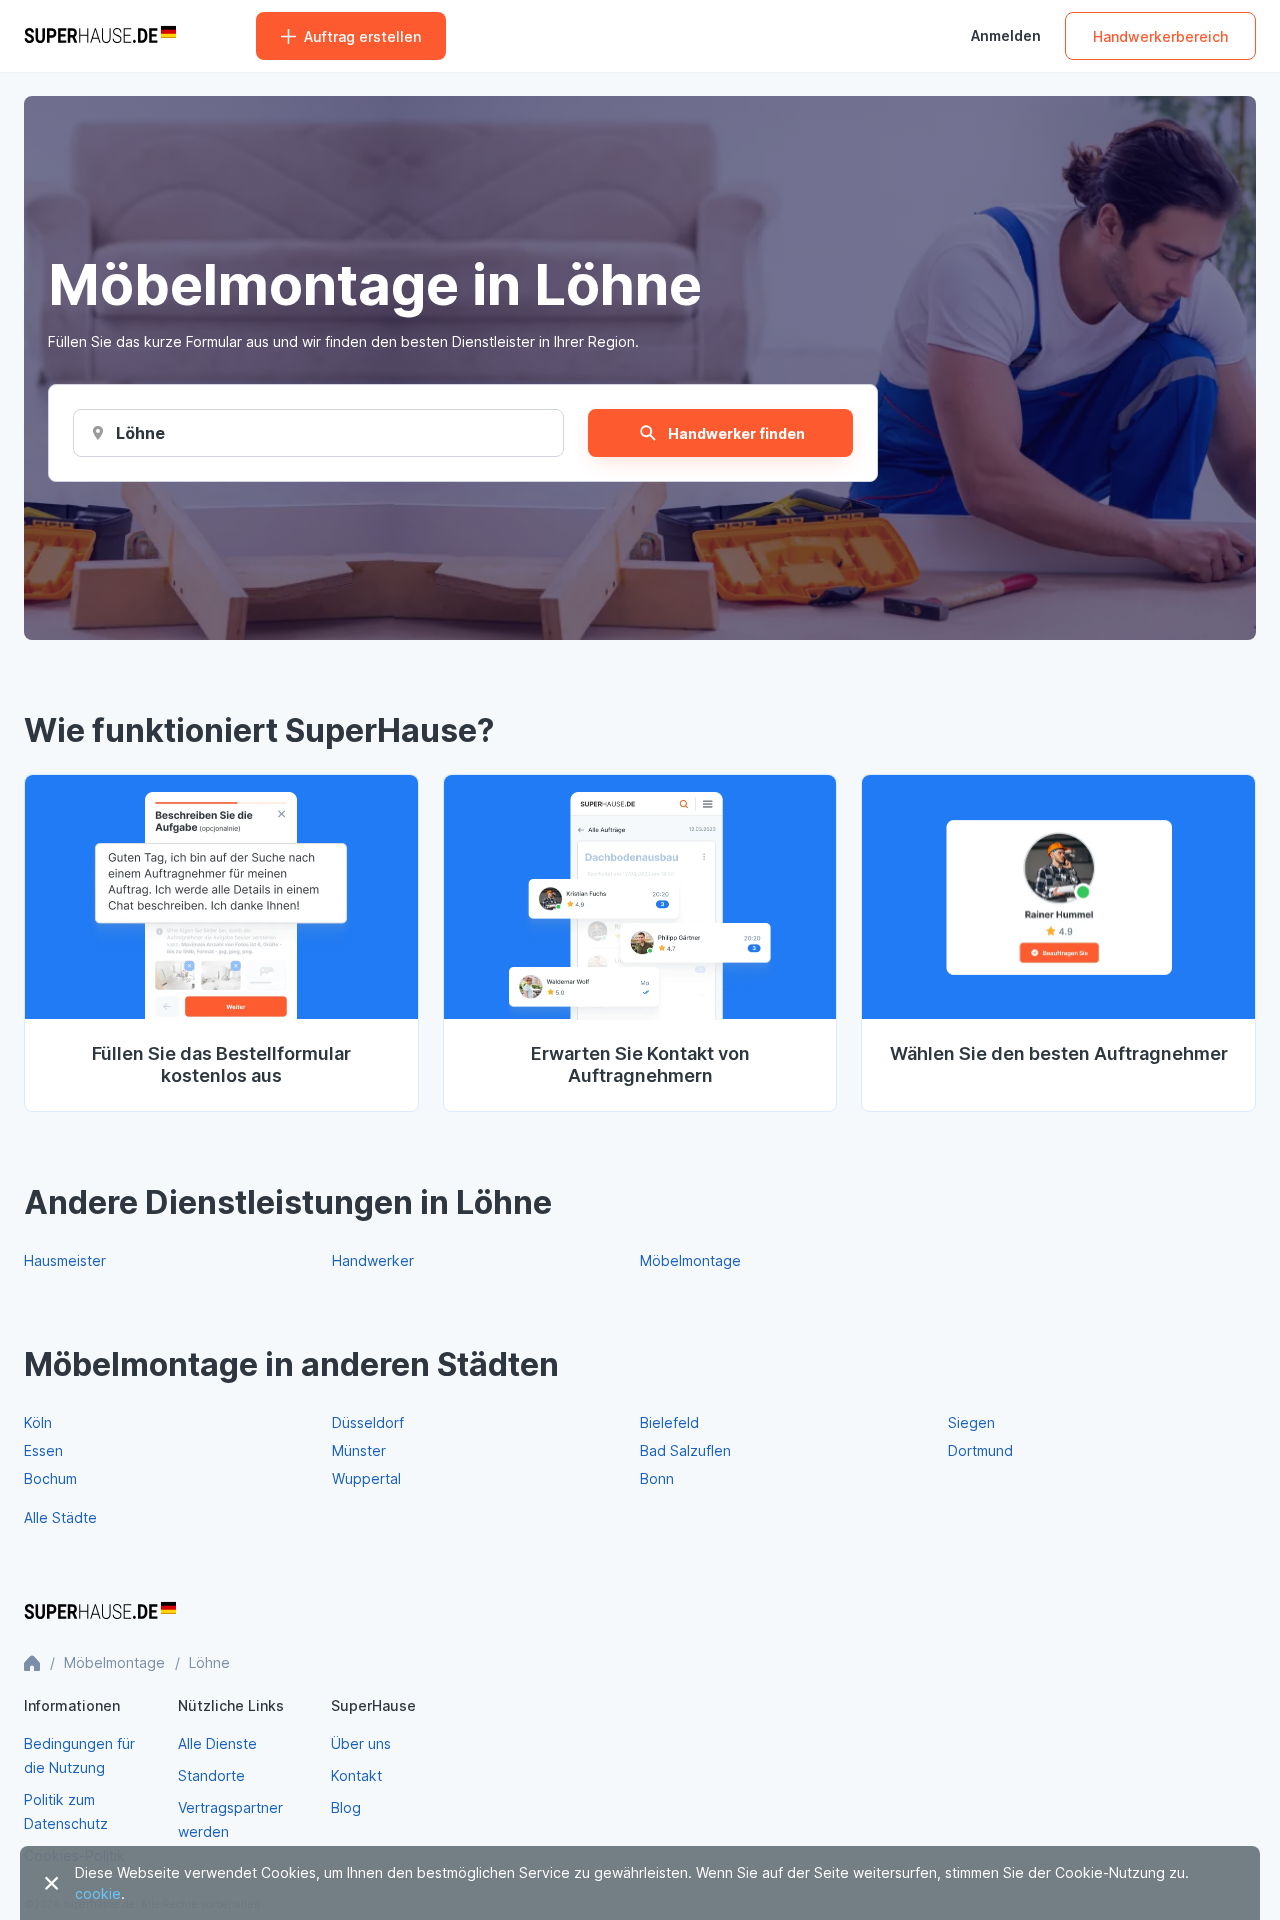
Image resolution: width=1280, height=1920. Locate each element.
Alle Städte (60, 1517)
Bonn (657, 1478)
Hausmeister (65, 1260)
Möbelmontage (690, 1260)
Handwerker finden (736, 433)
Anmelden (1006, 36)
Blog (346, 1807)
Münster (359, 1450)
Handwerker (373, 1260)
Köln (38, 1422)
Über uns (361, 1743)
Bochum (50, 1478)
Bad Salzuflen (685, 1450)
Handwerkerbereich (1160, 36)
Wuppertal (366, 1478)
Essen (43, 1450)
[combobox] (141, 433)
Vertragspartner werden (230, 1819)
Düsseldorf (368, 1422)
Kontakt (356, 1775)
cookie (98, 1893)
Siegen (971, 1422)
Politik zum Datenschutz (66, 1811)
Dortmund (980, 1450)
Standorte (211, 1775)
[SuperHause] (100, 36)
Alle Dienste (217, 1743)
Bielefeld (669, 1422)
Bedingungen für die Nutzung (79, 1755)
